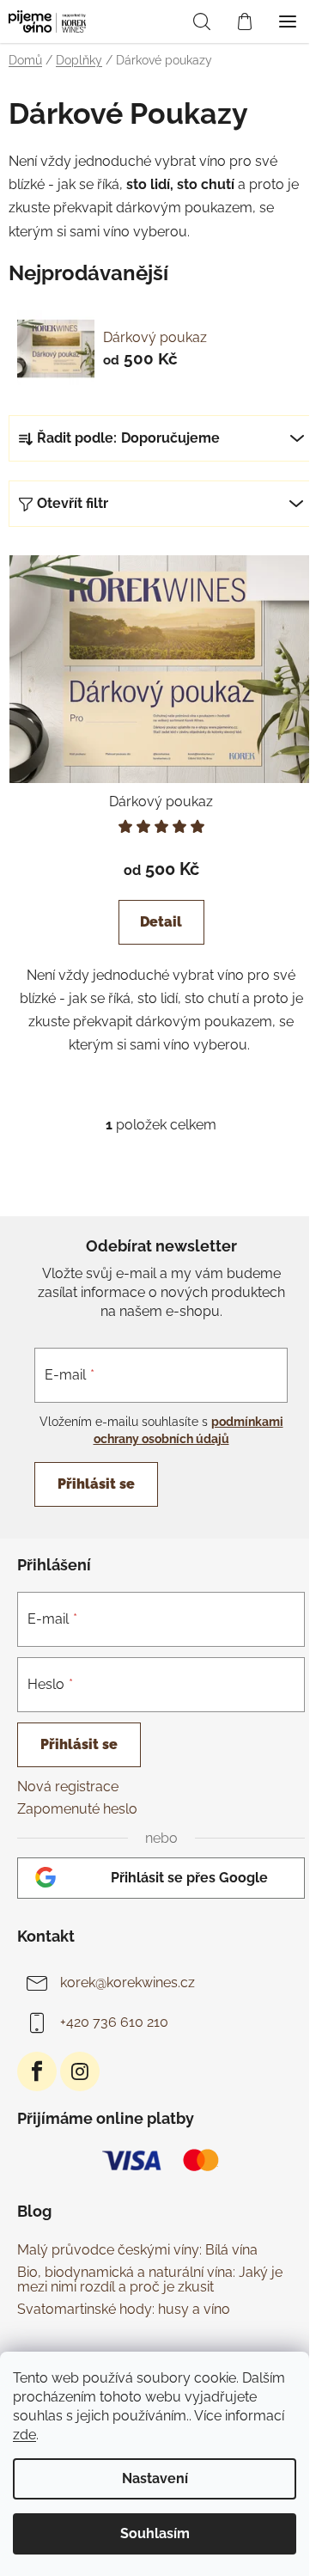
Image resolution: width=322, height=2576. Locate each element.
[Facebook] (37, 2071)
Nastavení (155, 2478)
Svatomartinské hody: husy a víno (124, 2310)
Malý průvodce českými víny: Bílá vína (137, 2250)
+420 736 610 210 (114, 2022)
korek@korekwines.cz (128, 1982)
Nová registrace (68, 1787)
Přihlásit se (96, 1484)
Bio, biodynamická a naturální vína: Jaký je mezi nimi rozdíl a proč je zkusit (150, 2280)
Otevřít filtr (73, 503)
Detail (161, 922)
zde (24, 2435)
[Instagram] (80, 2071)
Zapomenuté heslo (77, 1809)
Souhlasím (155, 2533)
